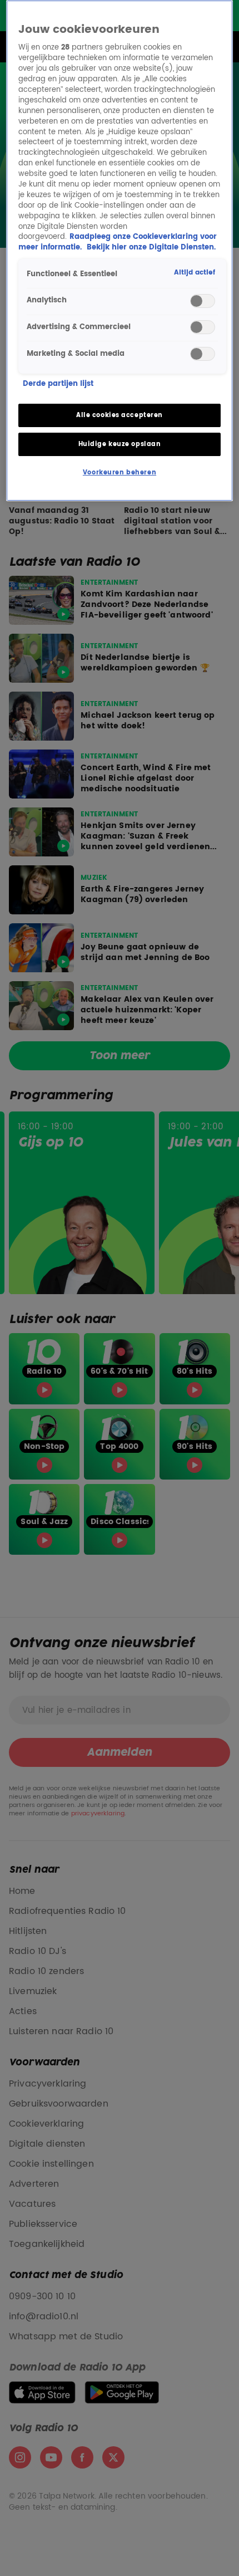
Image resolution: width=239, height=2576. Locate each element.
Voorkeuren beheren (120, 472)
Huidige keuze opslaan (120, 444)
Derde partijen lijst (58, 385)
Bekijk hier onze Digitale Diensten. (151, 248)
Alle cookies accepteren (120, 415)
